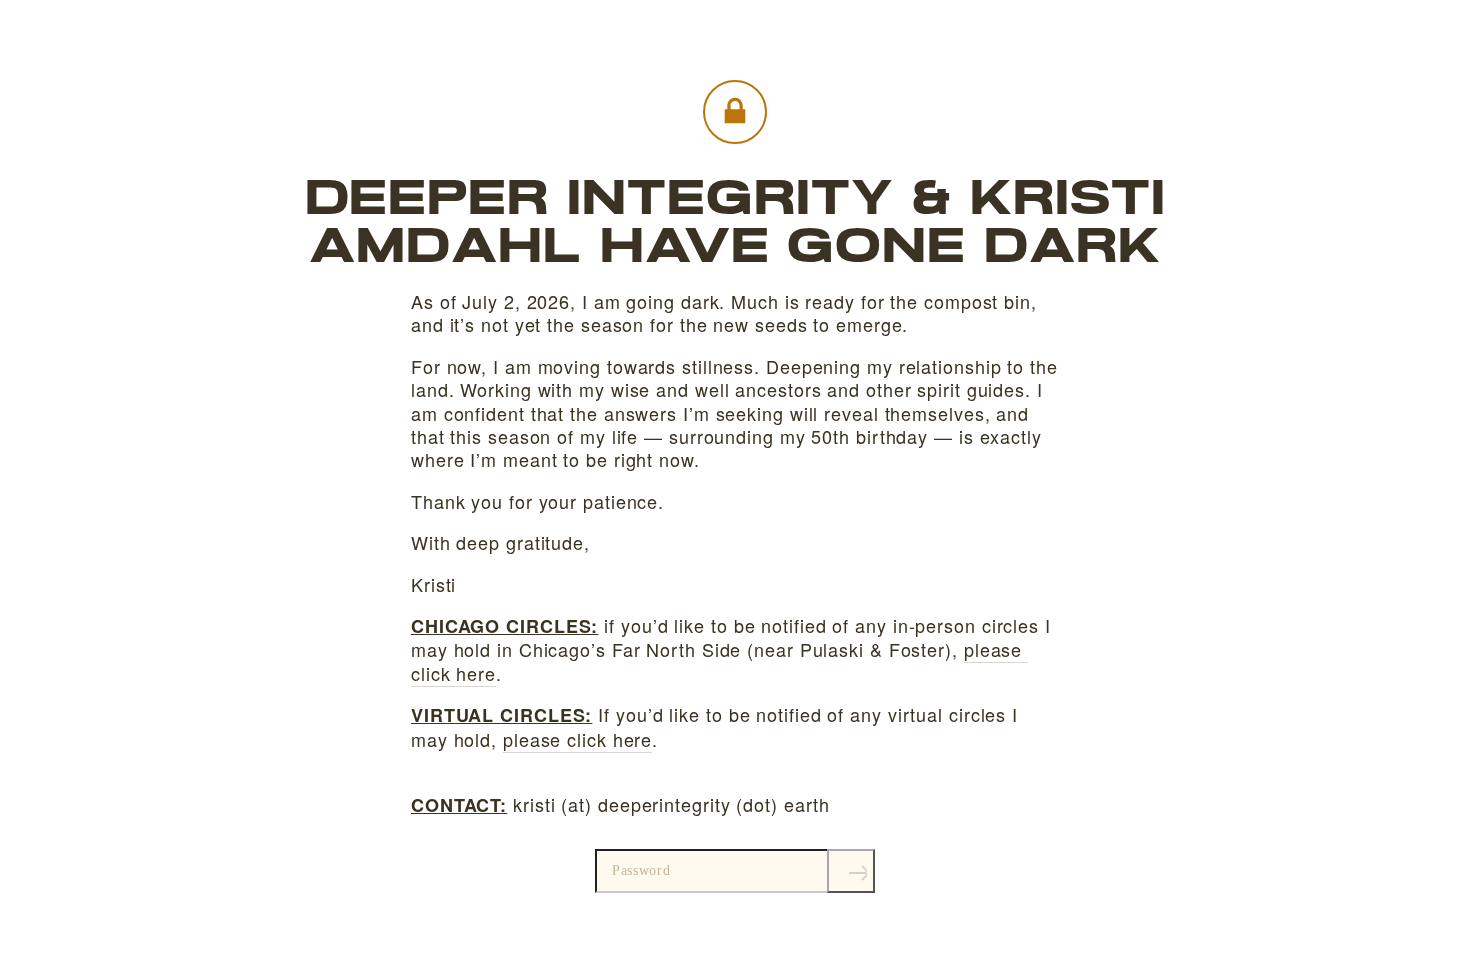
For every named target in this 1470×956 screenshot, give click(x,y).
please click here (577, 739)
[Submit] (851, 871)
